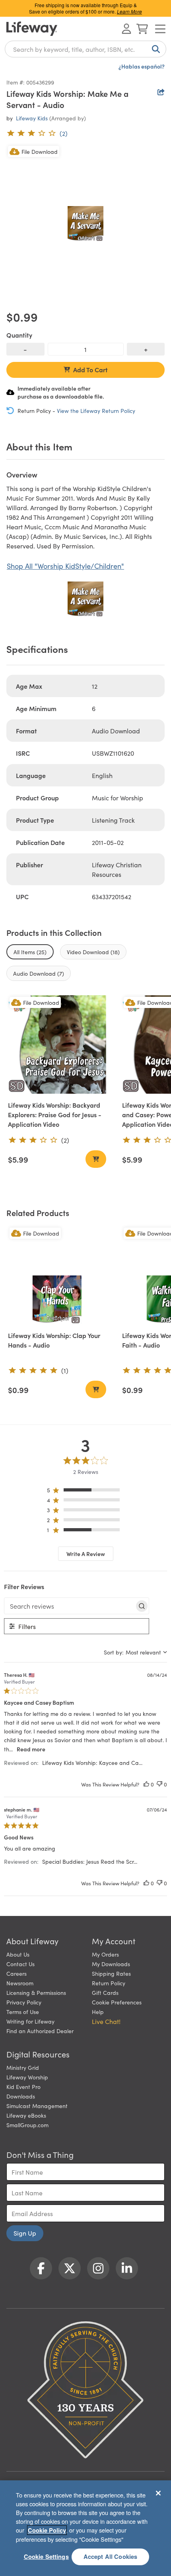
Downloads (21, 2096)
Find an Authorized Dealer (40, 2031)
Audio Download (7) (39, 973)
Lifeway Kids (32, 118)
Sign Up (25, 2233)
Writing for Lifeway (30, 2021)
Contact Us (20, 1964)
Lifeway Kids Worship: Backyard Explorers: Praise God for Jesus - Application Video (55, 1114)
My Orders (105, 1954)
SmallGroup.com (27, 2125)
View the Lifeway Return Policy (96, 411)
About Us (18, 1954)
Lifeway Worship (27, 2077)
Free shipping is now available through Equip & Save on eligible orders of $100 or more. (85, 8)
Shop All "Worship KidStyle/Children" (65, 566)
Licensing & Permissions (36, 1992)
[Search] (154, 49)
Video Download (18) (93, 952)
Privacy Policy (24, 2002)
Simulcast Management (37, 2106)
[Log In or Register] (126, 29)
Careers (17, 1973)
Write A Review (86, 1554)
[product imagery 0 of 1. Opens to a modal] (85, 224)
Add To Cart (90, 369)
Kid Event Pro (23, 2087)
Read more (31, 1749)
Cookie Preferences (117, 2002)
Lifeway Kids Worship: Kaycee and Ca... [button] (92, 1763)
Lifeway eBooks (26, 2115)
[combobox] (85, 49)
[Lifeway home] (32, 29)
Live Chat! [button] (106, 2021)
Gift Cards (105, 1992)
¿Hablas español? (142, 66)
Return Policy (109, 1983)
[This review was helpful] (146, 1784)
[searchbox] (69, 1606)
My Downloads (111, 1964)
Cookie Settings (46, 2556)
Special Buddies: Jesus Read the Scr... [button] (90, 1861)
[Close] (158, 2493)
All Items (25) (30, 952)
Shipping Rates (111, 1973)
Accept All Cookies (111, 2556)
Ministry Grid (23, 2067)
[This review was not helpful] (159, 1784)
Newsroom (20, 1983)
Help (98, 2012)
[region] (86, 1492)
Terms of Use (23, 2012)
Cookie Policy (47, 2530)
